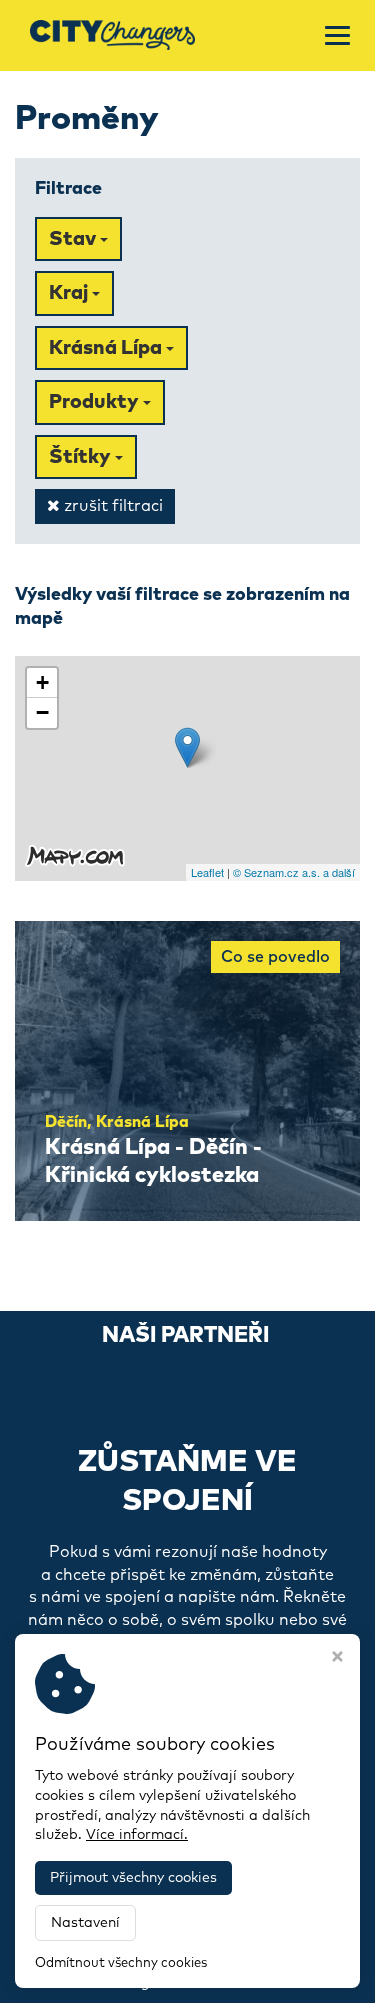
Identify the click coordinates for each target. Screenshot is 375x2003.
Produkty (96, 402)
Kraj (70, 293)
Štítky (82, 457)
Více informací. (137, 1835)
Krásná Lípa (107, 348)
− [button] (42, 712)
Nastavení (85, 1923)
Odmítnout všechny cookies (121, 1963)
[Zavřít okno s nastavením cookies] (337, 1659)
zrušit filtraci (111, 506)
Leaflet (207, 872)
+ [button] (42, 682)
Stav (74, 239)
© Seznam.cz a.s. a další (294, 872)
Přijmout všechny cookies (133, 1878)
